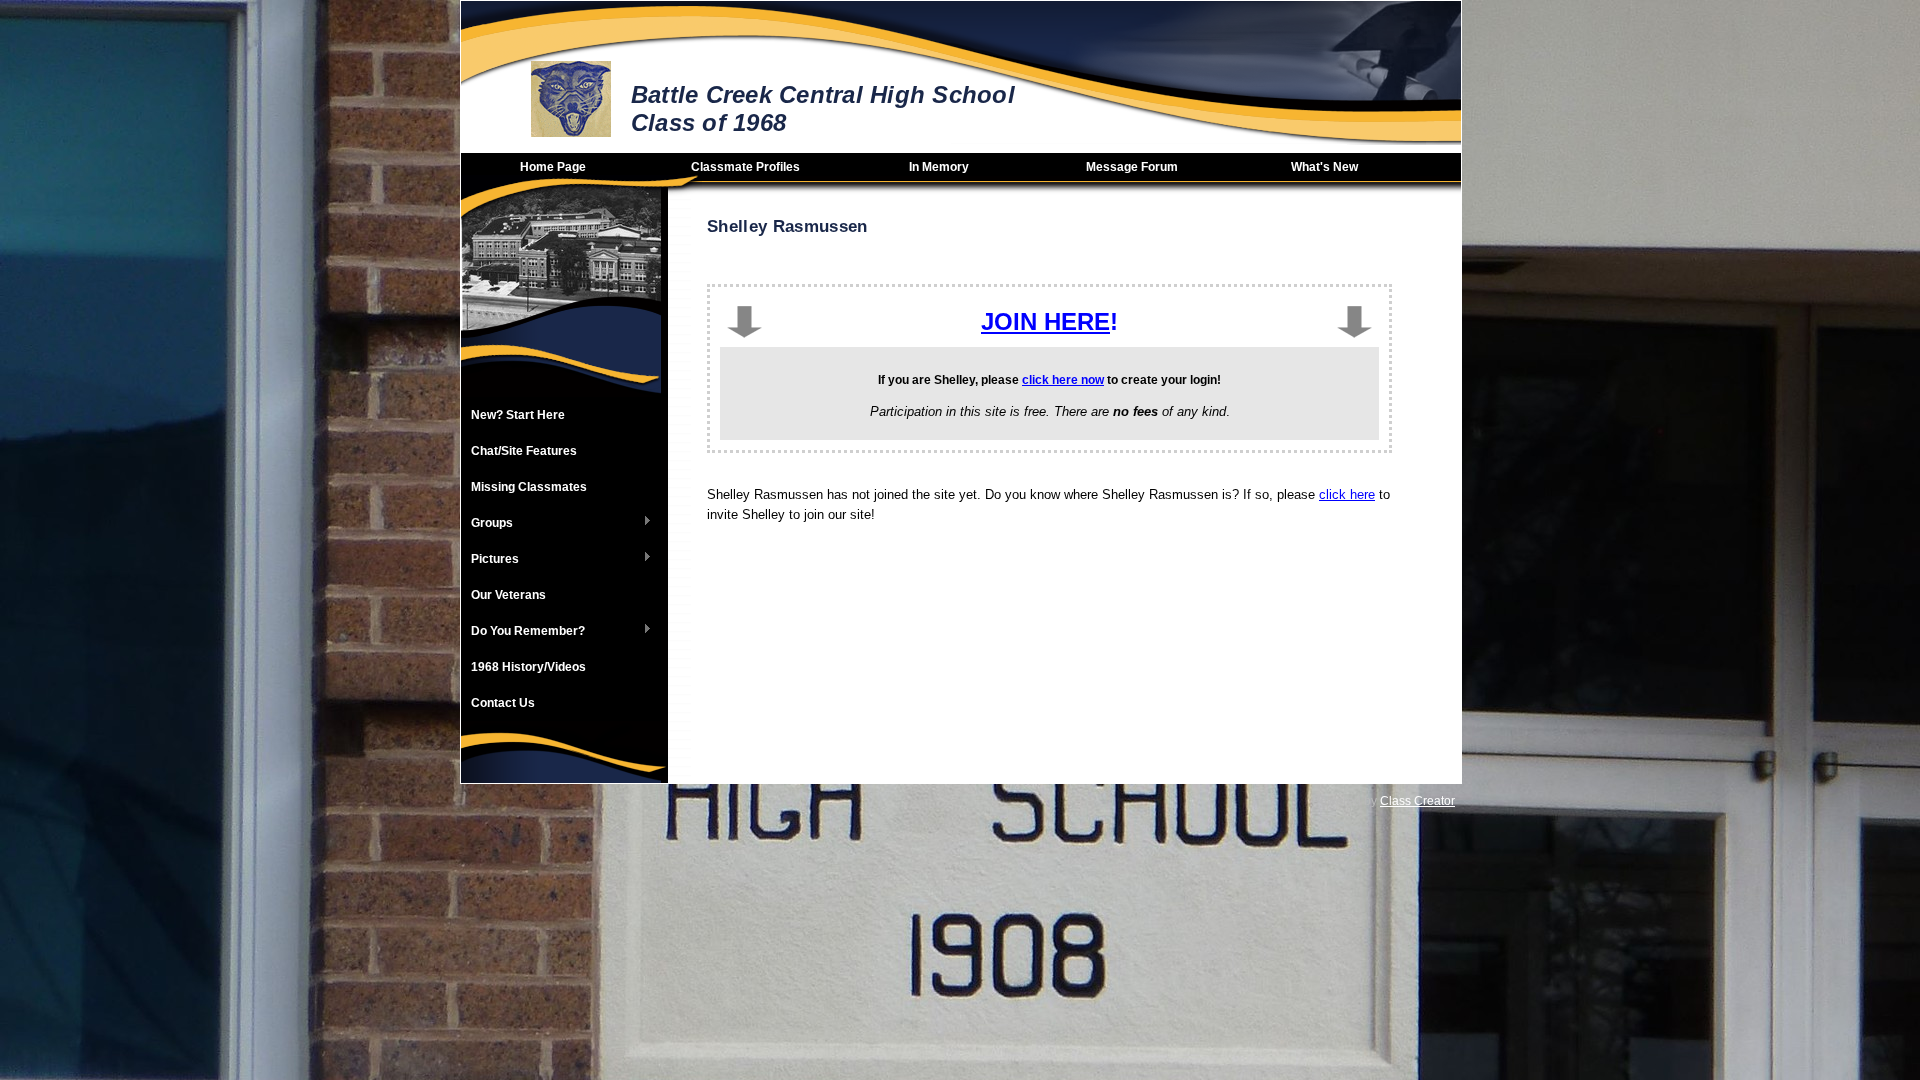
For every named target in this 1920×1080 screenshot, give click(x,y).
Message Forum (1132, 167)
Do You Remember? (523, 632)
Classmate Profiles (745, 167)
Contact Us (503, 703)
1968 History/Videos (528, 667)
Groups (487, 524)
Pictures (490, 560)
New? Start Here (518, 415)
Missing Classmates (529, 487)
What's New (1324, 167)
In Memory (939, 167)
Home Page (553, 167)
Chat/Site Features (524, 451)
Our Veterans (508, 595)
